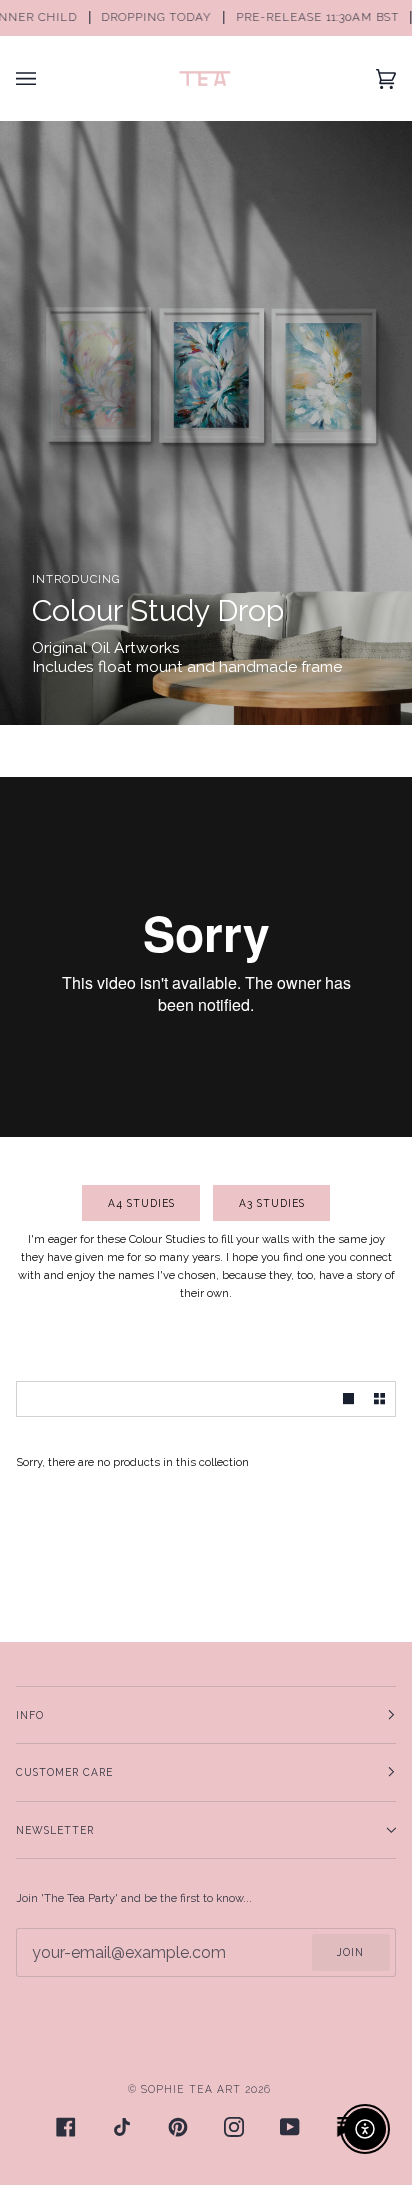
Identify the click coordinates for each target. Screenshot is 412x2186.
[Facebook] (66, 2127)
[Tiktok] (122, 2127)
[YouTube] (290, 2127)
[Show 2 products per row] (379, 1399)
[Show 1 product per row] (348, 1399)
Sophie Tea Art (191, 2089)
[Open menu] (46, 78)
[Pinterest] (178, 2127)
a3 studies (271, 1203)
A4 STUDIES (141, 1203)
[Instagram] (234, 2127)
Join (350, 1952)
